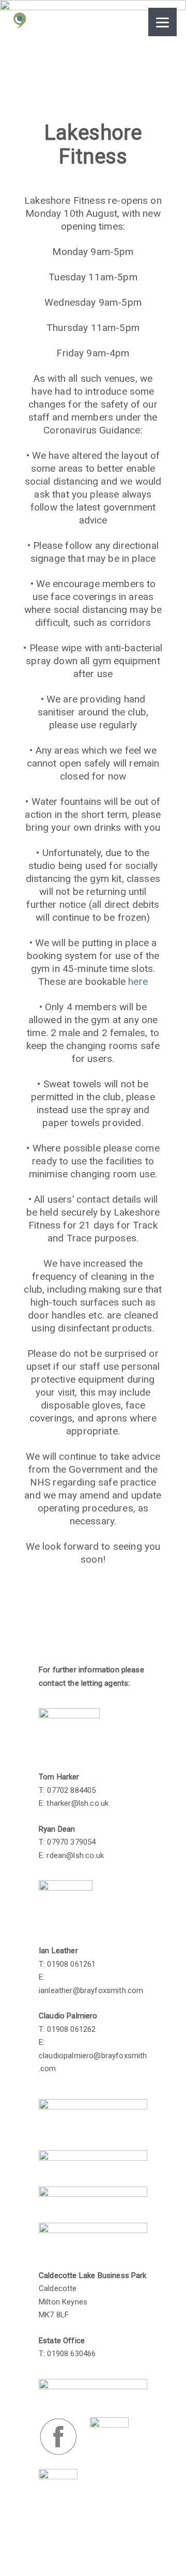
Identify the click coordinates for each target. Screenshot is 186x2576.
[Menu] (162, 22)
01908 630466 (71, 2354)
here (138, 982)
